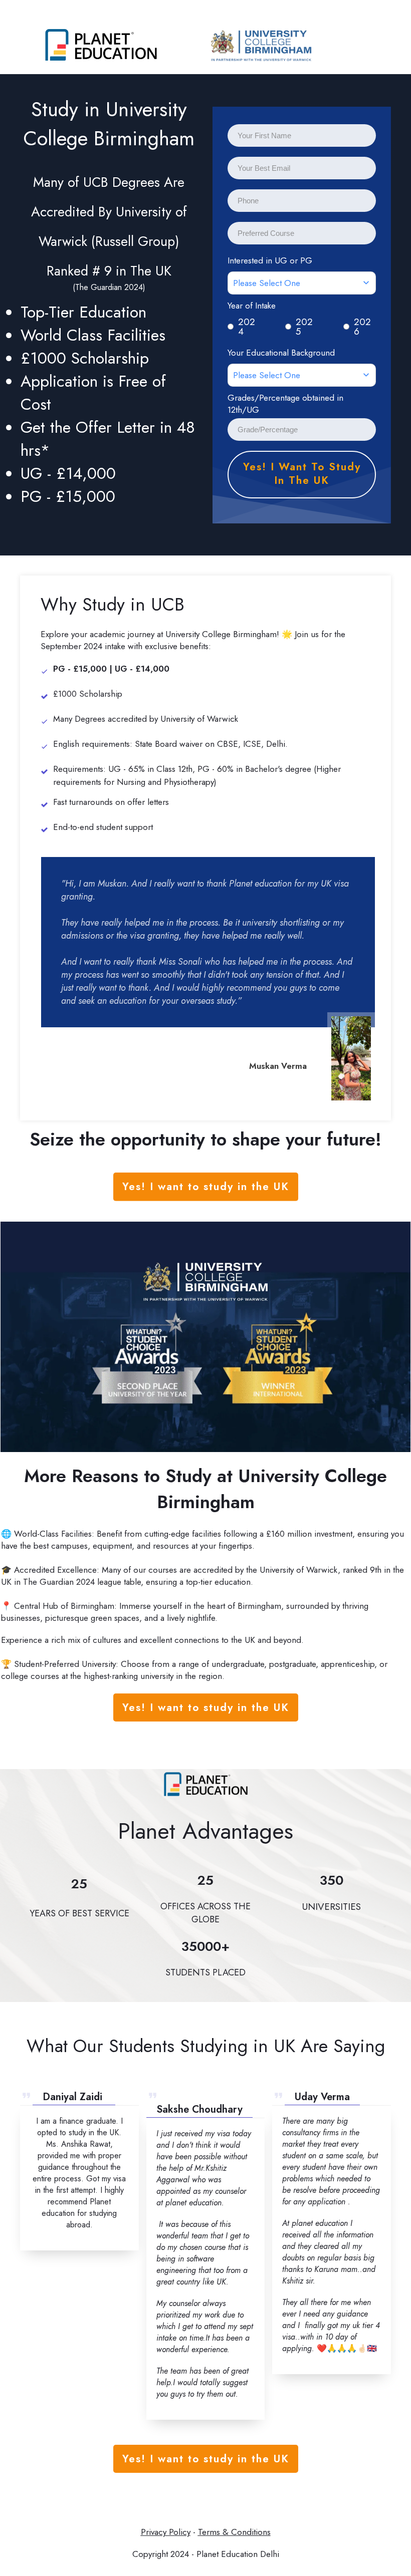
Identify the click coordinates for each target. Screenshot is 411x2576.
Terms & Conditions (234, 2532)
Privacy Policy (166, 2532)
